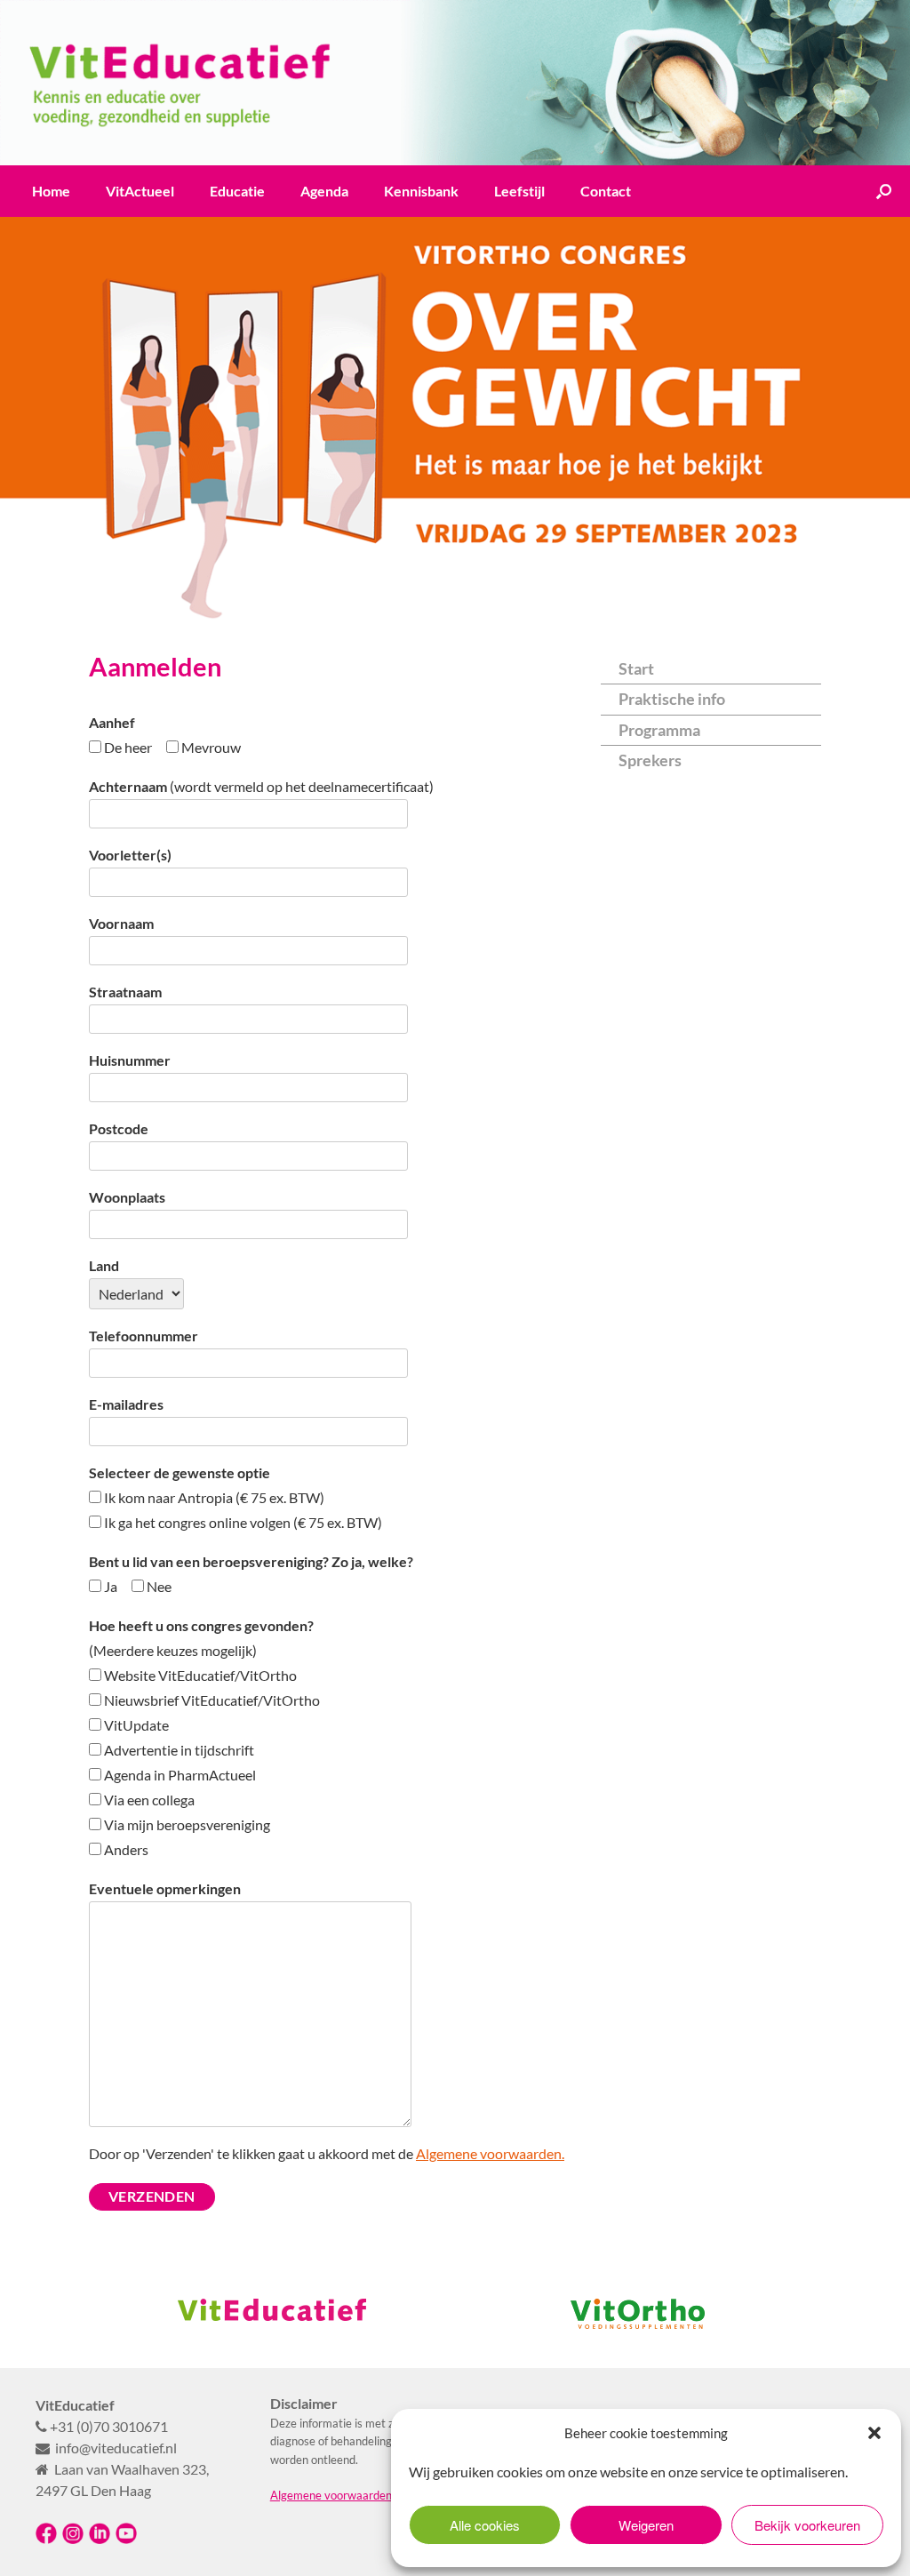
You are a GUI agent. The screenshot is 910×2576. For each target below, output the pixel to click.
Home (51, 191)
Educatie (237, 191)
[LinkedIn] (100, 2540)
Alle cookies (485, 2525)
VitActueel (140, 191)
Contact (606, 191)
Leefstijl (519, 191)
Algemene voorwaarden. (490, 2153)
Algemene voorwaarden (331, 2495)
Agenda (324, 191)
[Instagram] (73, 2540)
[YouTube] (126, 2540)
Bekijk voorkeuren (807, 2525)
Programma (659, 730)
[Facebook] (46, 2540)
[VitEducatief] (455, 83)
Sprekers (650, 760)
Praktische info (672, 699)
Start (636, 668)
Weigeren (646, 2525)
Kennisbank (421, 191)
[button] (874, 2433)
